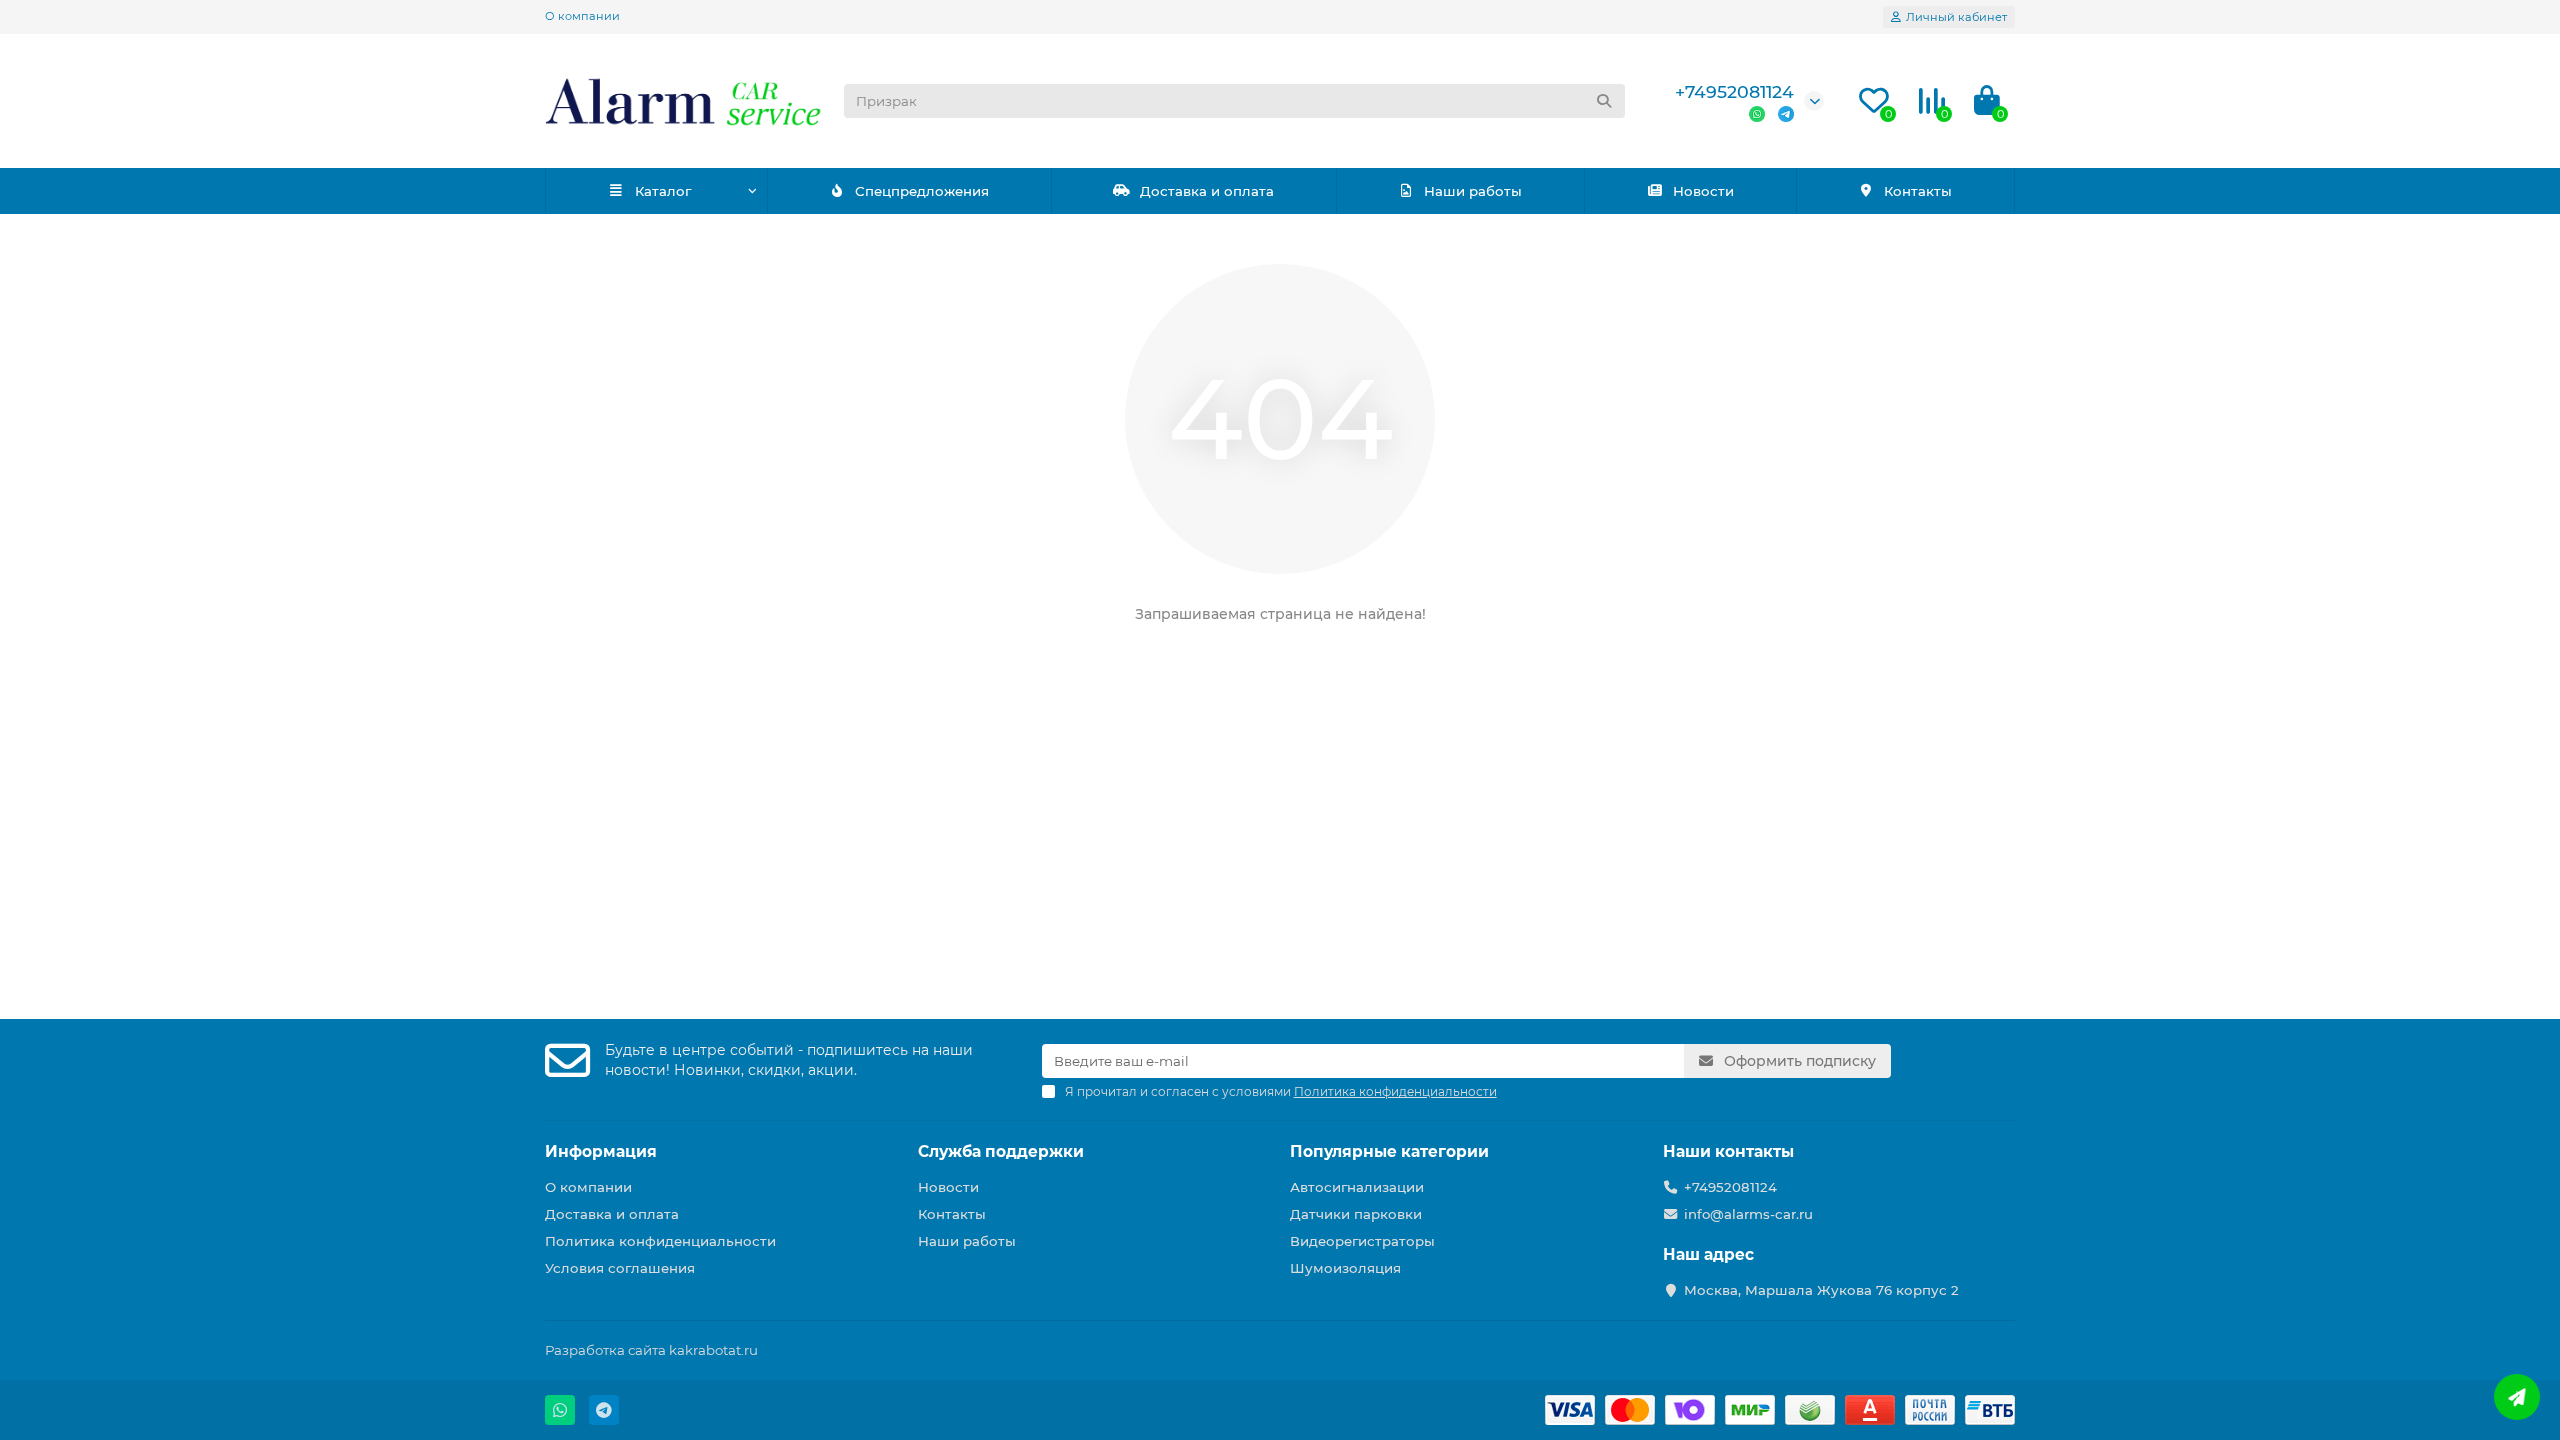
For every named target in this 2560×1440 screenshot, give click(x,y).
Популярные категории (1389, 1151)
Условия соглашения (620, 1268)
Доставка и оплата (1207, 191)
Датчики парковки (1356, 1214)
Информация (601, 1151)
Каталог (663, 191)
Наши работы (1473, 191)
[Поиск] (1604, 101)
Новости (1703, 191)
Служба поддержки (1001, 1151)
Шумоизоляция (1345, 1268)
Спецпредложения (922, 191)
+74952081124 (1734, 91)
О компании (582, 16)
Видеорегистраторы (1362, 1241)
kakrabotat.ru (713, 1350)
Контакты (1918, 191)
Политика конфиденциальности (660, 1241)
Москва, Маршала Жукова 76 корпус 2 (1821, 1290)
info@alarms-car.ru (1748, 1214)
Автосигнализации (1357, 1187)
